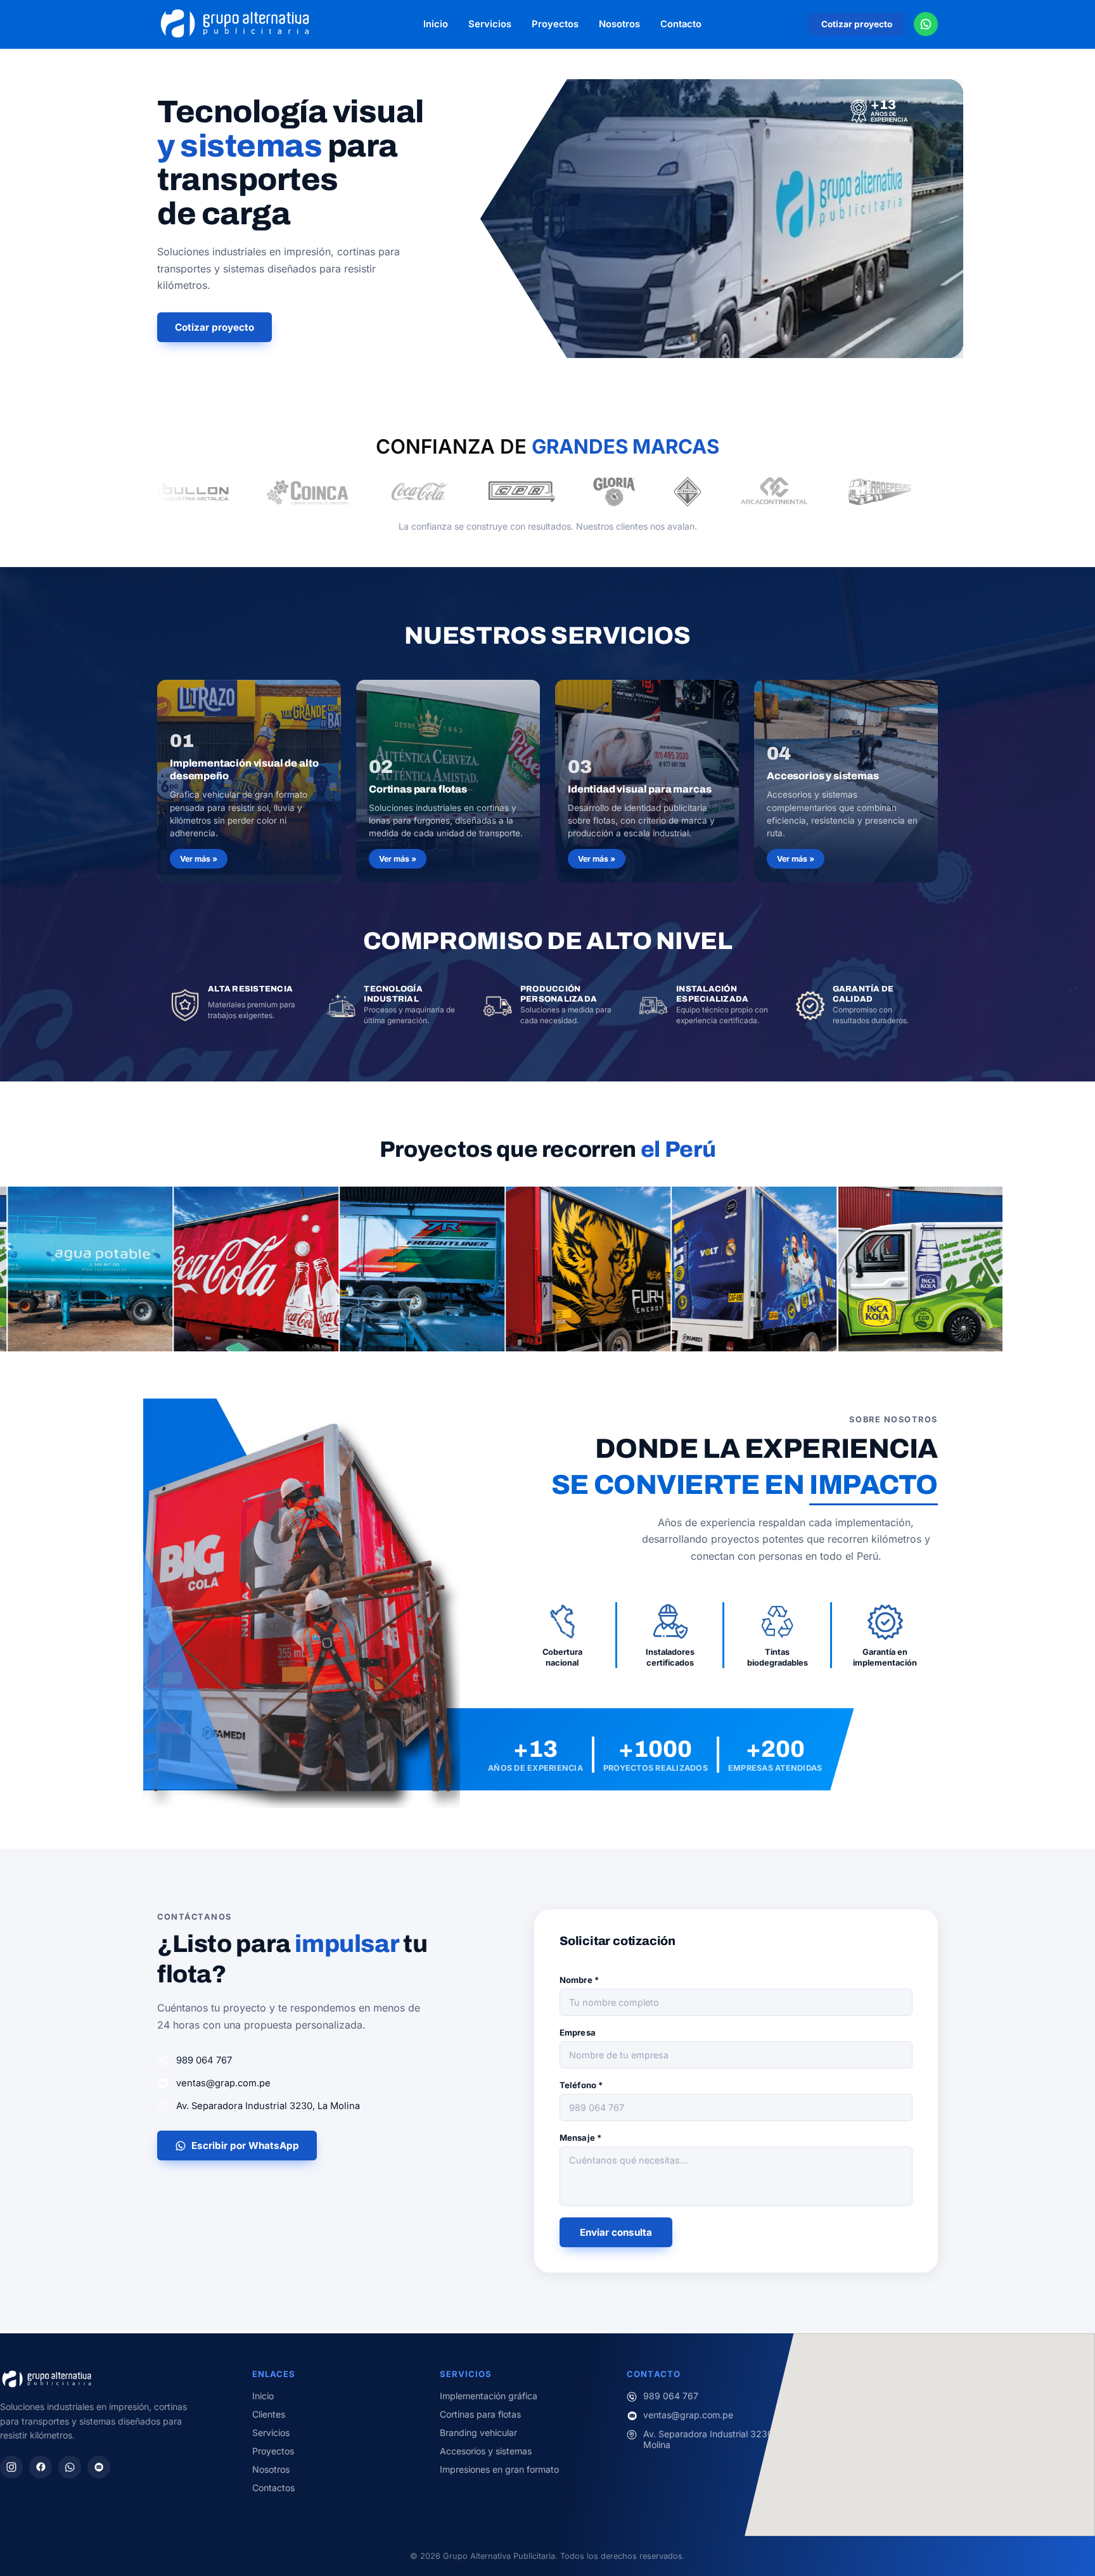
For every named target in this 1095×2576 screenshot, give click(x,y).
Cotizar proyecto (857, 24)
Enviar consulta (616, 2232)
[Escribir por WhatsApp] (926, 24)
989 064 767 (204, 2060)
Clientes (269, 2414)
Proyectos (555, 24)
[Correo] (99, 2467)
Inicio (436, 24)
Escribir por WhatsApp (245, 2146)
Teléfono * (581, 2085)
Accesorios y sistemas (486, 2451)
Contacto (681, 24)
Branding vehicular (478, 2433)
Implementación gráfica (489, 2396)
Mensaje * (580, 2138)
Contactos (273, 2488)
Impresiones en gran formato (499, 2469)
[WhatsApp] (70, 2467)
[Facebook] (41, 2467)
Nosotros (619, 24)
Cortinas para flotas (480, 2414)
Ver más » (199, 859)
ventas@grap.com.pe (223, 2083)
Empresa (578, 2032)
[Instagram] (11, 2467)
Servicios (490, 24)
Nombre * (579, 1980)
